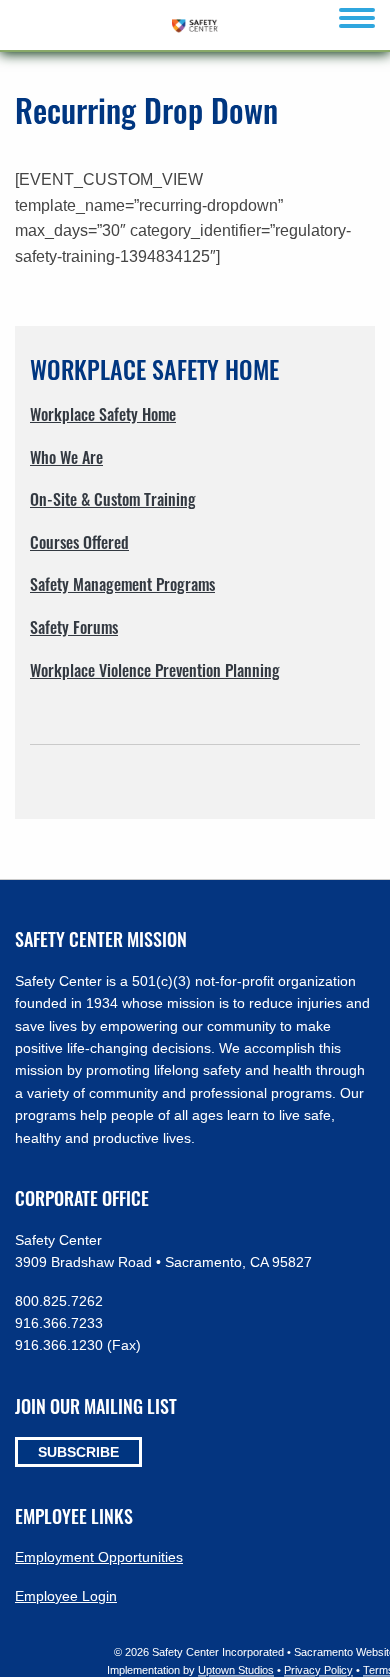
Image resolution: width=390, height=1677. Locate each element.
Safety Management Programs (122, 584)
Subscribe (78, 1452)
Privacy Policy (318, 1670)
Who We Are (66, 457)
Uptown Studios (236, 1670)
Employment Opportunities (99, 1557)
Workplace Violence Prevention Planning (155, 670)
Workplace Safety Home (103, 414)
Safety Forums (74, 627)
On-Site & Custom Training (113, 499)
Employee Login (66, 1596)
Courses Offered (79, 542)
